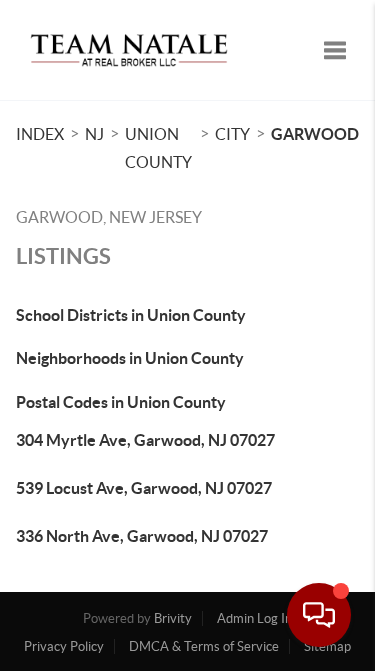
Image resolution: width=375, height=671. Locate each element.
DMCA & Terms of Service (204, 646)
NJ (94, 134)
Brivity (173, 618)
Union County (158, 148)
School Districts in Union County (131, 315)
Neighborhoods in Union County (130, 358)
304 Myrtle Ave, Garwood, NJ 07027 (145, 440)
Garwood (315, 134)
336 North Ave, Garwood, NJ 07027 (142, 536)
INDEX (40, 134)
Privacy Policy (64, 646)
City (232, 134)
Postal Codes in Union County (121, 402)
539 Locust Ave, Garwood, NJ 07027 (144, 488)
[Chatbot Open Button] (319, 615)
